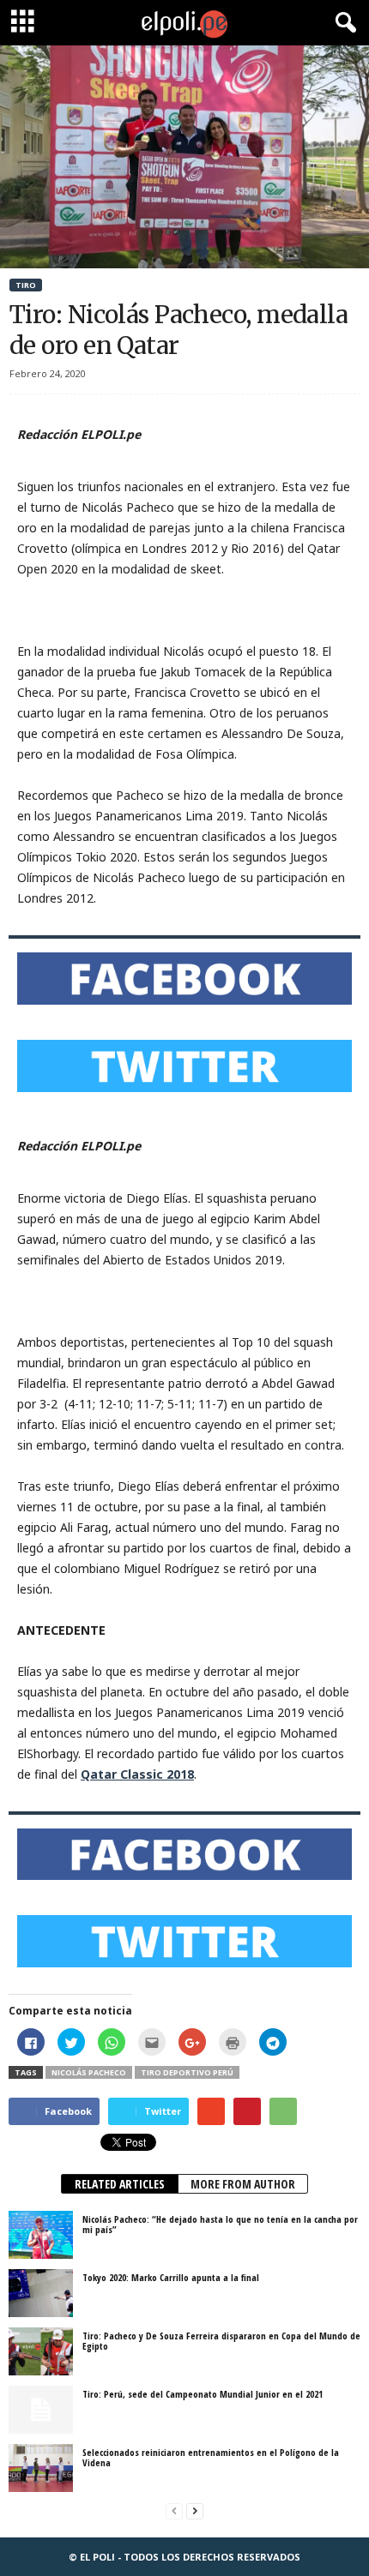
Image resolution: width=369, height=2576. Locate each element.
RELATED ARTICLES (120, 2184)
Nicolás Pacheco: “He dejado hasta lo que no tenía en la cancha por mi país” (220, 2224)
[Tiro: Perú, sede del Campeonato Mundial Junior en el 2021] (41, 2410)
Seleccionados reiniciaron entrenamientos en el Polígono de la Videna (211, 2457)
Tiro (26, 285)
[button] (342, 23)
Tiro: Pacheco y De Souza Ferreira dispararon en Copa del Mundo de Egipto (221, 2341)
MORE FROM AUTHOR (243, 2184)
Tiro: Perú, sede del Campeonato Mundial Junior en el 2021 (203, 2394)
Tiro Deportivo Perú (187, 2072)
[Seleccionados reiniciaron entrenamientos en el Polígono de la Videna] (41, 2468)
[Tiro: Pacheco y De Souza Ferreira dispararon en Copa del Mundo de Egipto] (41, 2351)
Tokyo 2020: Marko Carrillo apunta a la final (171, 2277)
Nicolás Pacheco (89, 2072)
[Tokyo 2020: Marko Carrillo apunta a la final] (41, 2293)
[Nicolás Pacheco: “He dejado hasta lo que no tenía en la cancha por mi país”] (41, 2235)
